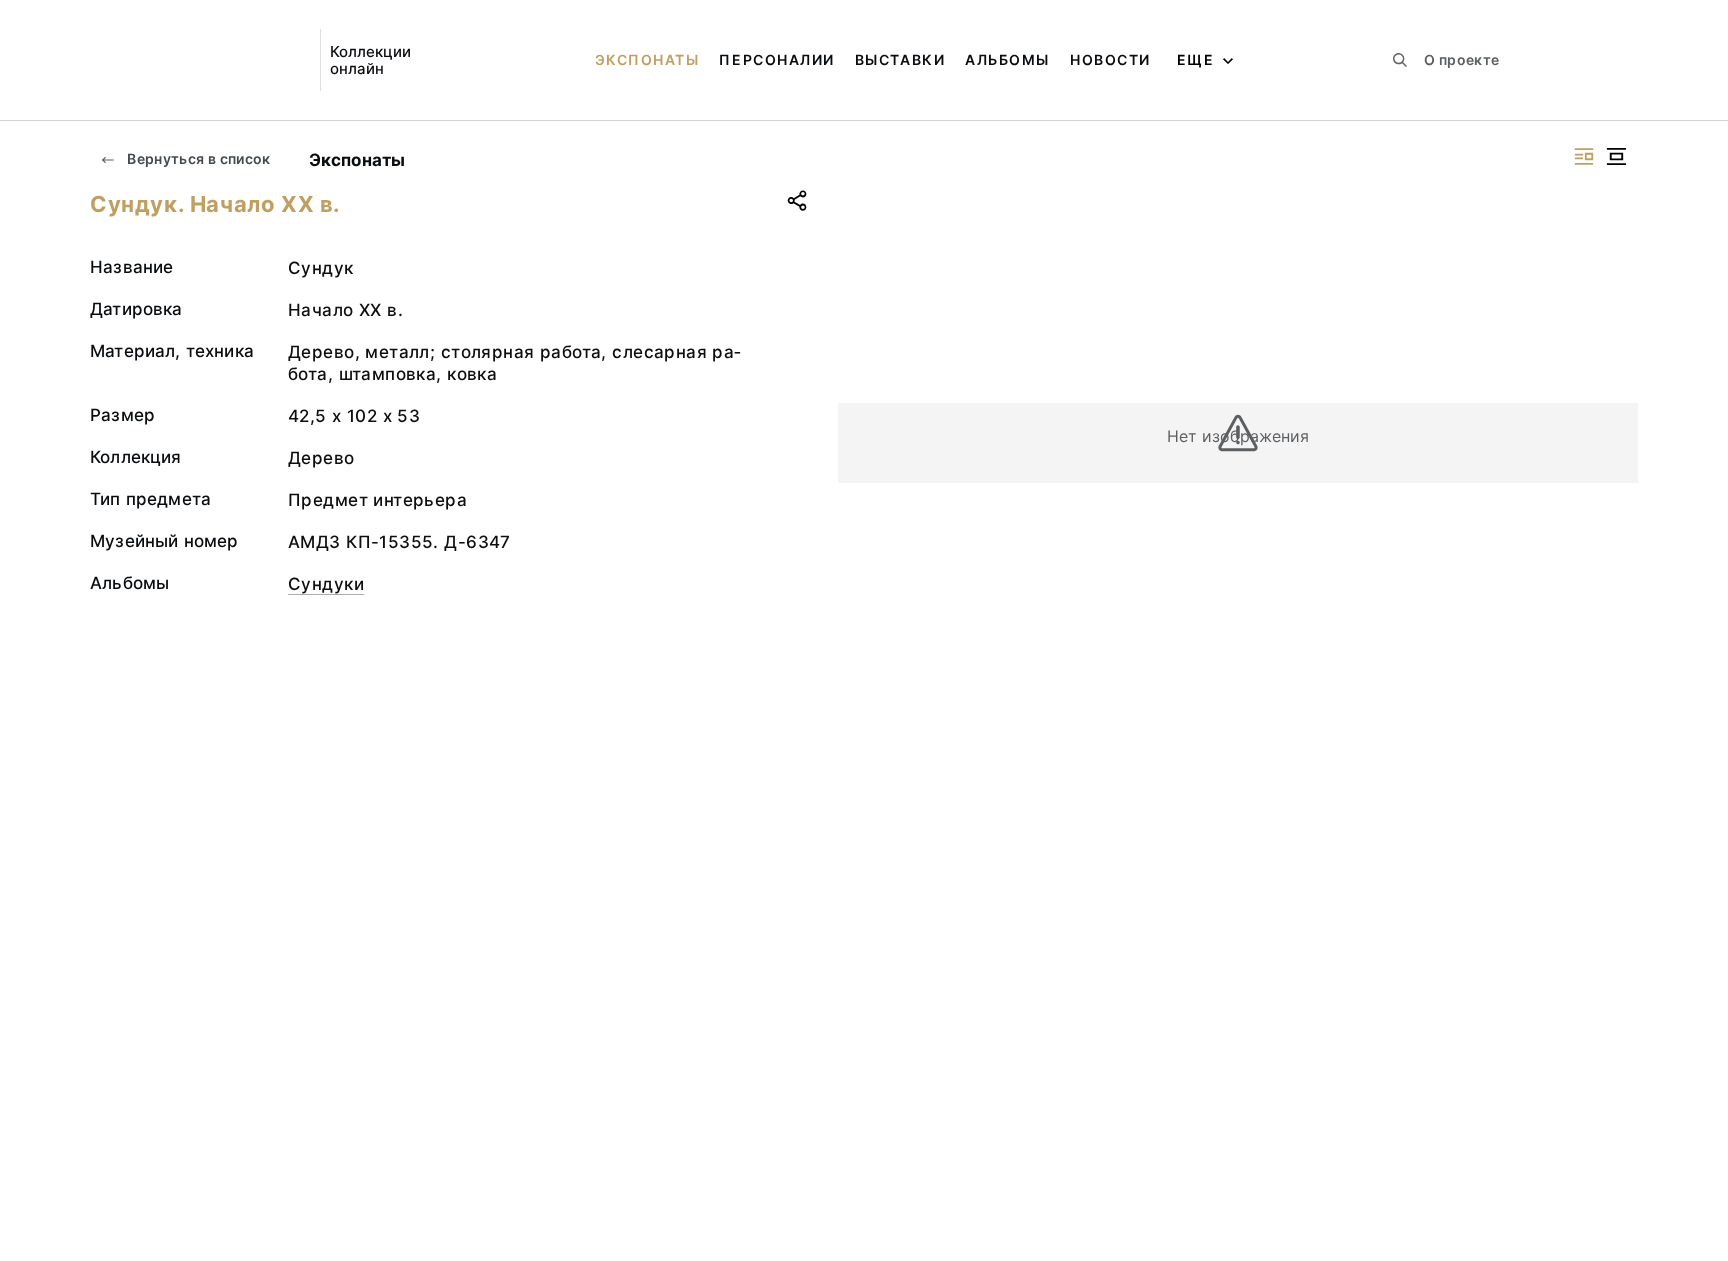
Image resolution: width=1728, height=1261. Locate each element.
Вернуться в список (197, 158)
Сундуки (326, 584)
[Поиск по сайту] (1400, 60)
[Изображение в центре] (1616, 156)
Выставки (900, 59)
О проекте (1461, 59)
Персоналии (776, 59)
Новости (1110, 59)
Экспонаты (647, 59)
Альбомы (1007, 59)
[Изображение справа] (1584, 156)
